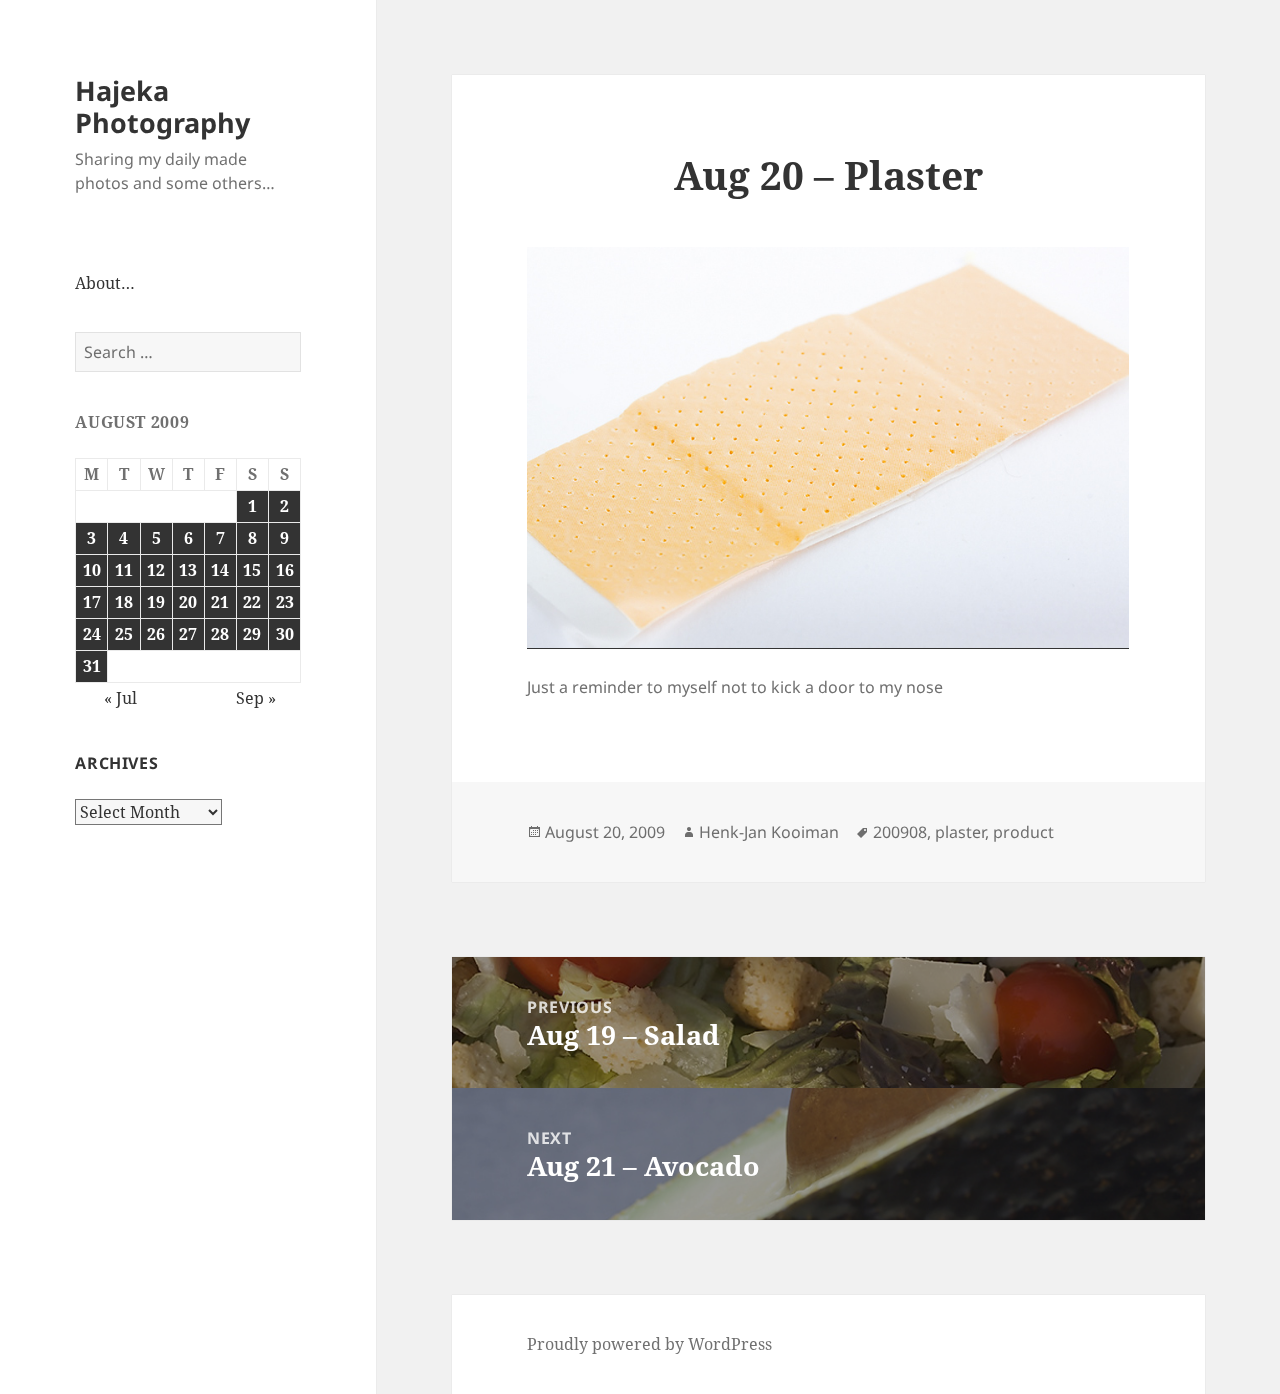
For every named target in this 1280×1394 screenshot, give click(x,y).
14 (220, 570)
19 (156, 602)
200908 (900, 832)
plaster (960, 832)
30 (285, 634)
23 (285, 602)
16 (285, 570)
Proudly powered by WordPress (649, 1344)
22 (252, 602)
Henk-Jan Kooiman (769, 832)
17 (92, 602)
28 (220, 634)
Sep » (256, 698)
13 (188, 570)
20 (188, 602)
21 (220, 602)
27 (188, 634)
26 (156, 634)
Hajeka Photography (162, 106)
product (1023, 832)
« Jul (120, 698)
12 (156, 570)
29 (252, 634)
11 (124, 570)
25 (124, 634)
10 (92, 570)
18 (124, 602)
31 (92, 666)
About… (105, 283)
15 (252, 570)
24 (92, 634)
